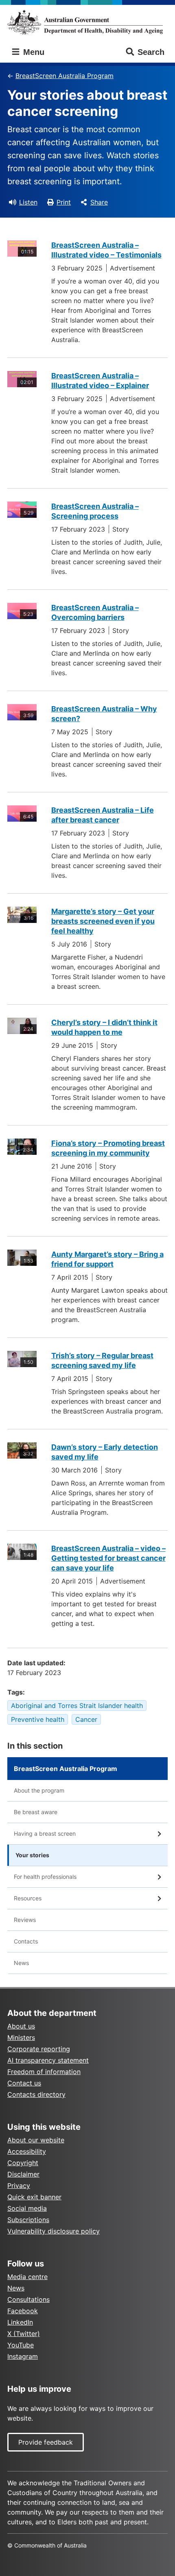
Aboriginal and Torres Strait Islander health (77, 1706)
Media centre (27, 2277)
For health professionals (45, 1877)
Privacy (19, 2186)
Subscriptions (28, 2220)
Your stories (32, 1855)
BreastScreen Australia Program (65, 76)
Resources (28, 1898)
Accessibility (27, 2151)
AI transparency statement (48, 2060)
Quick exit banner (34, 2197)
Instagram (23, 2356)
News (21, 1963)
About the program (39, 1790)
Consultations (28, 2299)
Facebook (23, 2311)
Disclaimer (23, 2174)
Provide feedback (46, 2442)
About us (21, 2026)
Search (151, 52)
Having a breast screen (45, 1833)
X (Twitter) (24, 2334)
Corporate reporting (39, 2049)
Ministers (21, 2037)
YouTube (21, 2345)
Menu (33, 52)
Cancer (86, 1719)
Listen (28, 202)
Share (99, 202)
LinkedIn (20, 2322)
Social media (27, 2208)
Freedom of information (44, 2072)
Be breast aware (36, 1812)
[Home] (87, 22)
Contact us (24, 2083)
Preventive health (38, 1719)
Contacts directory (36, 2094)
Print (64, 202)
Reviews (25, 1920)
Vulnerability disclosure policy (54, 2231)
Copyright (23, 2163)
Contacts (26, 1941)
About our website (36, 2140)
